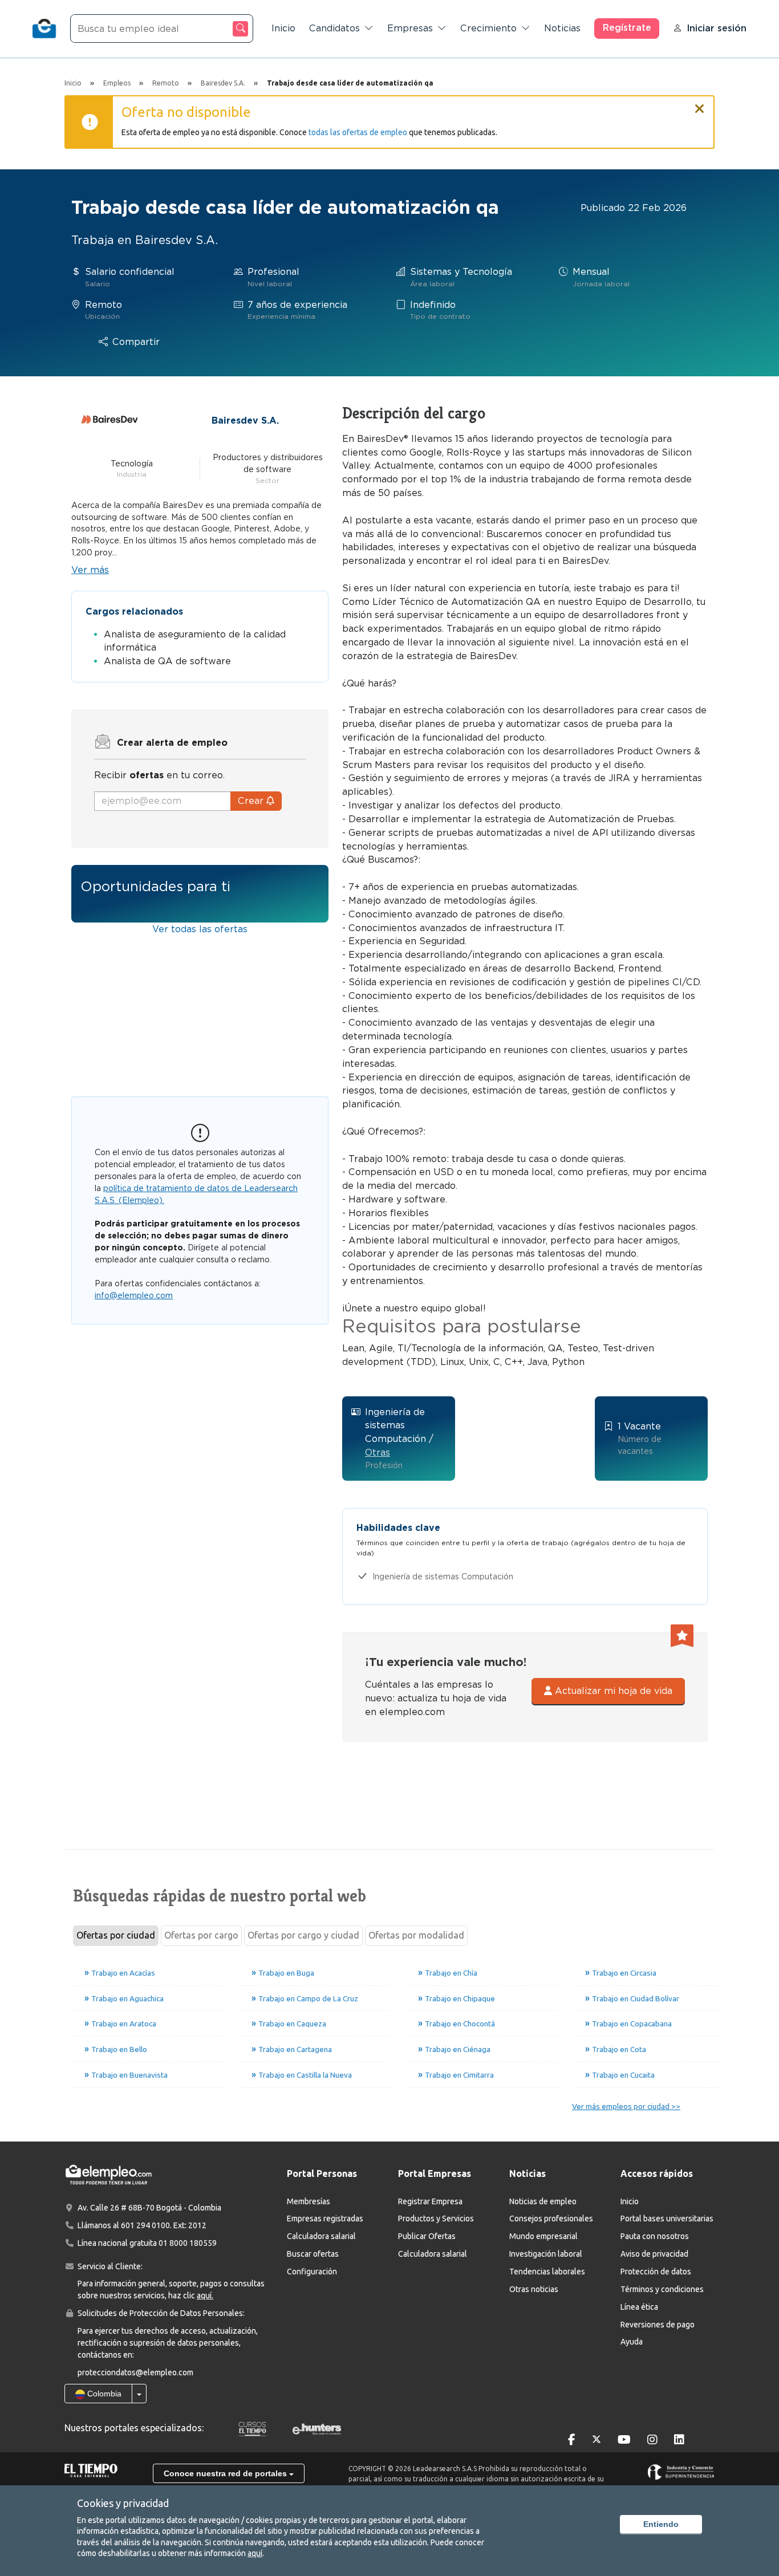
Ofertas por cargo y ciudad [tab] (303, 1935)
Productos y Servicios (436, 2219)
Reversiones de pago (658, 2325)
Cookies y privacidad (123, 2503)
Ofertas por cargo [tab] (201, 1935)
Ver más (90, 570)
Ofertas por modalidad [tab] (416, 1935)
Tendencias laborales (547, 2272)
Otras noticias (534, 2289)
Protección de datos (656, 2272)
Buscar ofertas (313, 2254)
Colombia (103, 2394)
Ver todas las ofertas (200, 929)
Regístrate (627, 28)
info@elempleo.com (134, 1295)
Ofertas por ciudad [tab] (116, 1935)
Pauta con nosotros (655, 2236)
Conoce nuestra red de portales (226, 2473)
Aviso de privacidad (654, 2254)
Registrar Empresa (430, 2201)
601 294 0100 (145, 2225)
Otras (378, 1452)
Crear (252, 801)
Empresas (410, 28)
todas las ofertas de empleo (358, 132)
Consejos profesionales (551, 2219)
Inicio (283, 28)
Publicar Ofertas (427, 2236)
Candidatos (334, 28)
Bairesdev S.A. (245, 420)
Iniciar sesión (717, 28)
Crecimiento (488, 28)
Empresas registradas (325, 2219)
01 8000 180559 (188, 2243)
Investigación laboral (546, 2254)
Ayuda (632, 2342)
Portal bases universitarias (667, 2219)
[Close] (700, 104)
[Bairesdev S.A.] (109, 420)
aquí (255, 2553)
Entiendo (661, 2524)
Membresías (309, 2201)
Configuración (312, 2272)
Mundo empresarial (543, 2236)
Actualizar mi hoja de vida (612, 1691)
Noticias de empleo (543, 2201)
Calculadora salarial (321, 2236)
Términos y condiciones (662, 2289)
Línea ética (639, 2307)
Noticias (562, 28)
